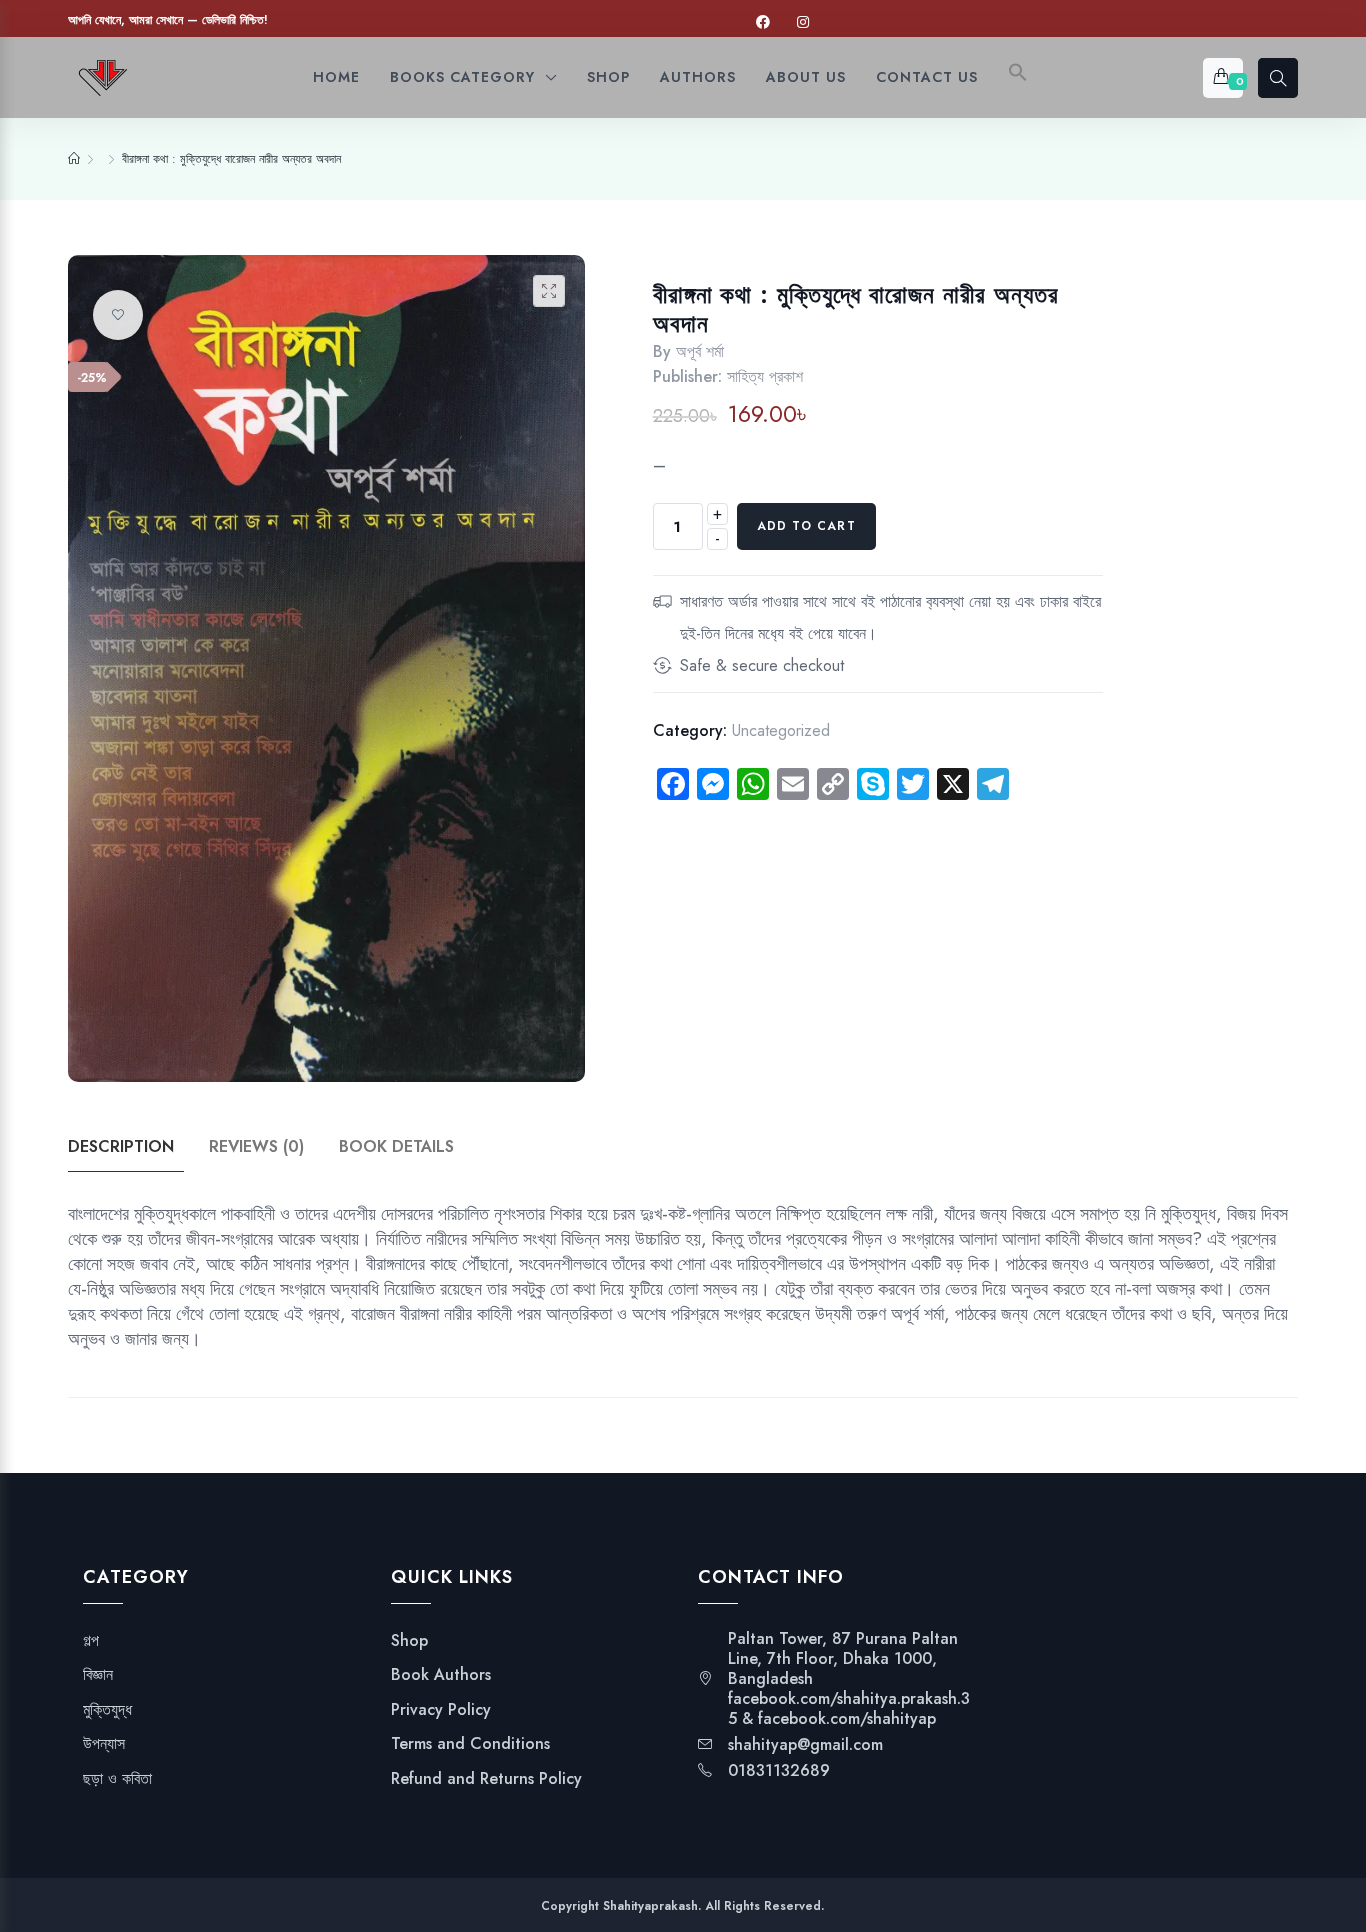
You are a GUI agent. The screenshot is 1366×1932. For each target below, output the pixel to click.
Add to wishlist (118, 315)
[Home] (74, 159)
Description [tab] (121, 1146)
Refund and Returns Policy (486, 1779)
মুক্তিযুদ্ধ (107, 1710)
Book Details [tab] (396, 1146)
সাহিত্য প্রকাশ (765, 376)
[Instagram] (803, 22)
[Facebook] (763, 22)
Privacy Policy (441, 1710)
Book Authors (441, 1675)
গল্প (91, 1641)
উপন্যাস (104, 1744)
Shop (409, 1641)
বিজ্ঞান (98, 1675)
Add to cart (806, 526)
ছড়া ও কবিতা (117, 1779)
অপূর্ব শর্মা (700, 351)
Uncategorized (781, 730)
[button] (1018, 77)
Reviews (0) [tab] (256, 1146)
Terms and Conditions (470, 1744)
